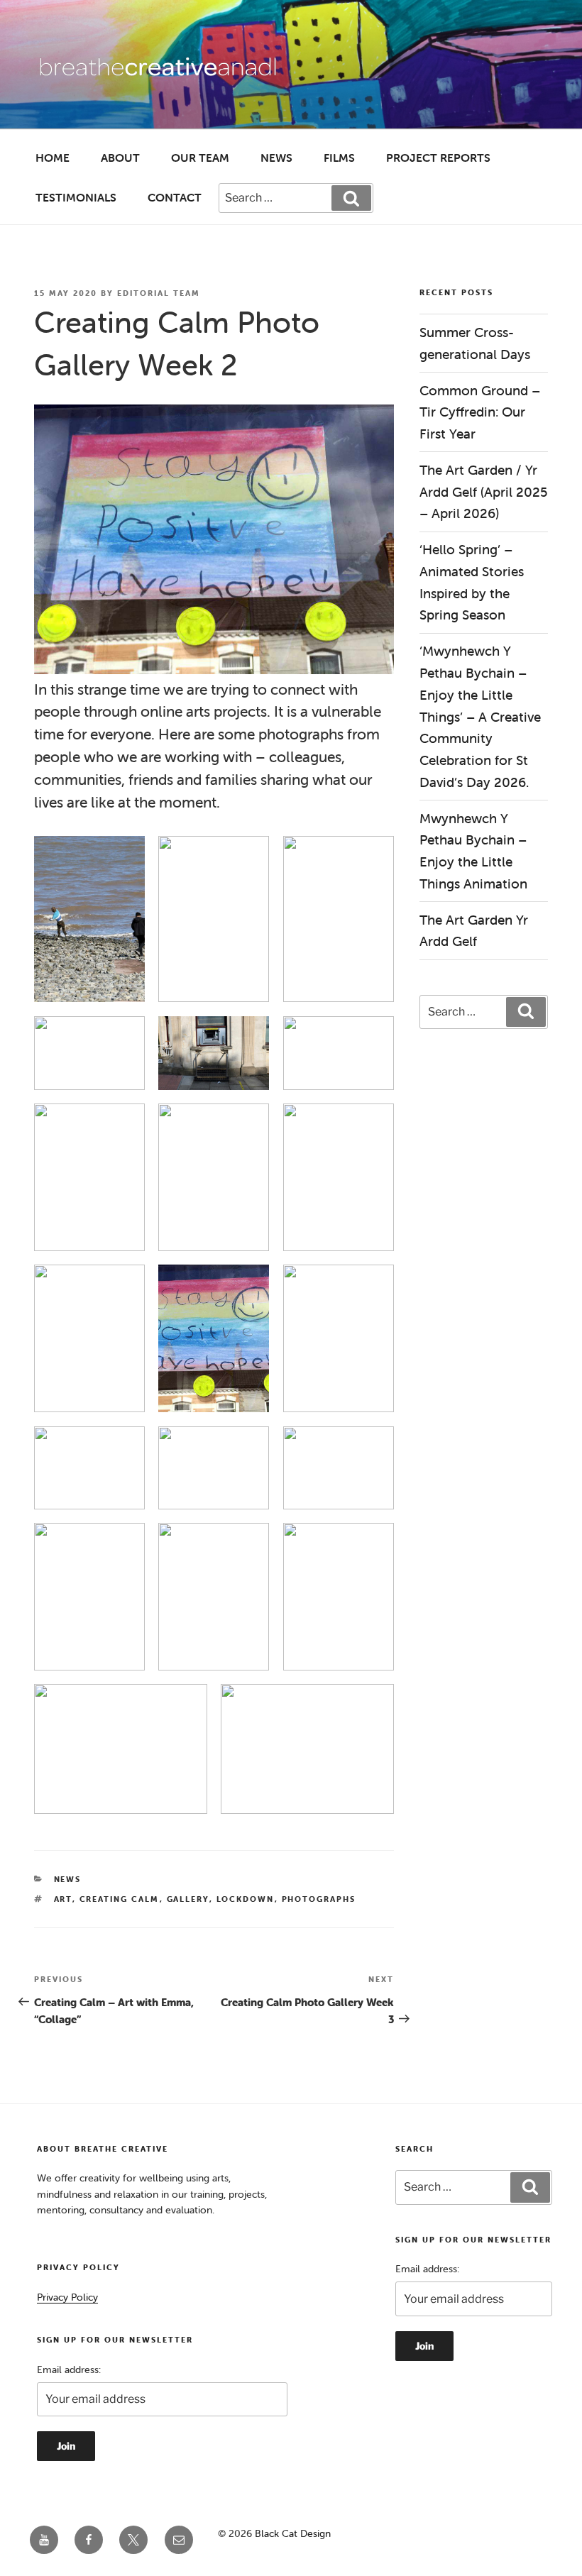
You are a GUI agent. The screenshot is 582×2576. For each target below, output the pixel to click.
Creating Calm (120, 1899)
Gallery (188, 1899)
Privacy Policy (67, 2297)
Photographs (319, 1899)
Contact (175, 197)
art (63, 1899)
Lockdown (246, 1899)
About (120, 158)
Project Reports (438, 158)
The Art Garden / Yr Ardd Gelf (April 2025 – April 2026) (484, 491)
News (276, 158)
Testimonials (76, 197)
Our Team (200, 158)
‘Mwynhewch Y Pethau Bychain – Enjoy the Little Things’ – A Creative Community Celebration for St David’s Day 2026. (480, 716)
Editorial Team (159, 293)
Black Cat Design (293, 2533)
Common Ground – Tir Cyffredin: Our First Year (480, 412)
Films (339, 158)
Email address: (69, 2369)
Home (53, 158)
